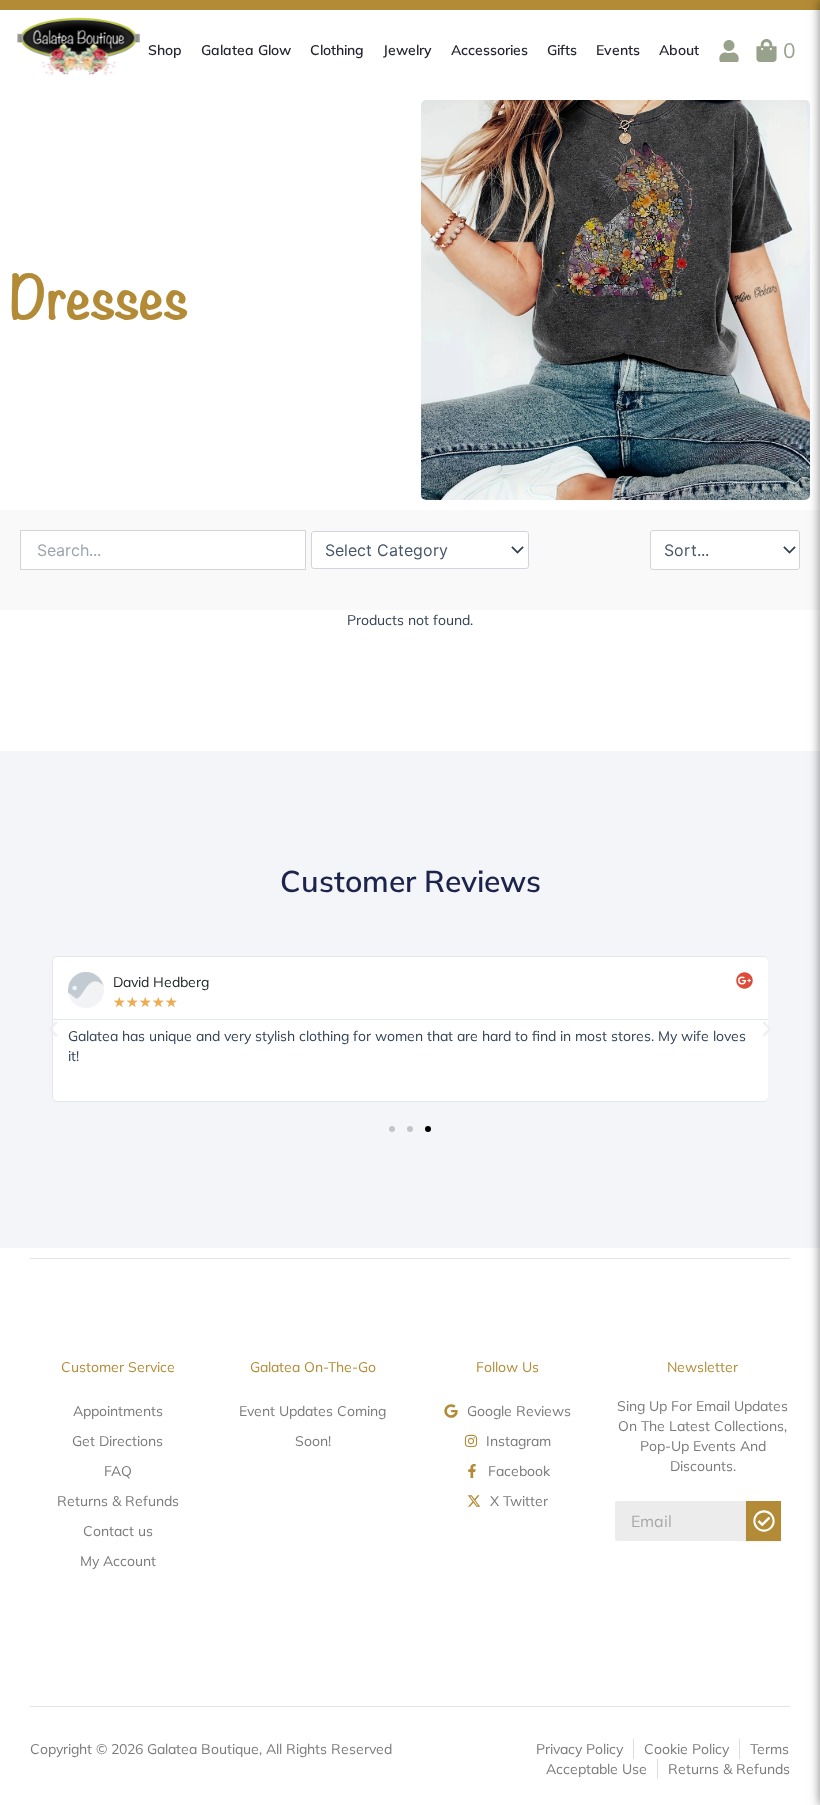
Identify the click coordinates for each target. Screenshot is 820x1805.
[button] (53, 1029)
